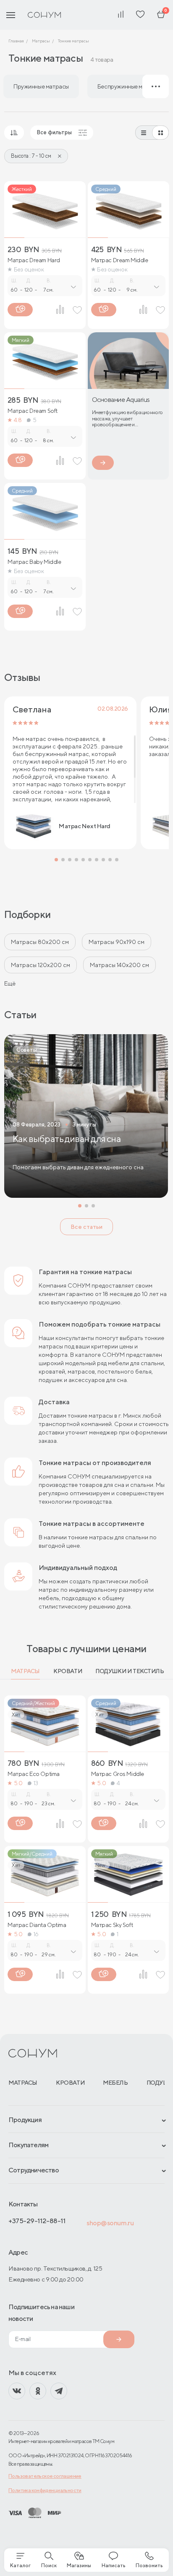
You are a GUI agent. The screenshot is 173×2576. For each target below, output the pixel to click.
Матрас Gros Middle (118, 1774)
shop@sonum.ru (110, 2223)
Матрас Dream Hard (34, 260)
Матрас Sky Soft (112, 1925)
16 (36, 1934)
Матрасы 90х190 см (117, 942)
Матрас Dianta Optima (37, 1925)
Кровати (68, 1671)
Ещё (10, 983)
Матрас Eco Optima (34, 1774)
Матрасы (25, 1671)
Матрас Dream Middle (120, 260)
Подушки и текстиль (130, 1671)
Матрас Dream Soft (33, 411)
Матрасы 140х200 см (119, 965)
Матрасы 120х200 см (41, 965)
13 (36, 1783)
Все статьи (86, 1227)
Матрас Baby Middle (34, 562)
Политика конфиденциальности (45, 2490)
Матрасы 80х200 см (40, 942)
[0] (161, 15)
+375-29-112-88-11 (37, 2221)
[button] (56, 860)
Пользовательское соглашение (45, 2476)
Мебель (115, 2083)
